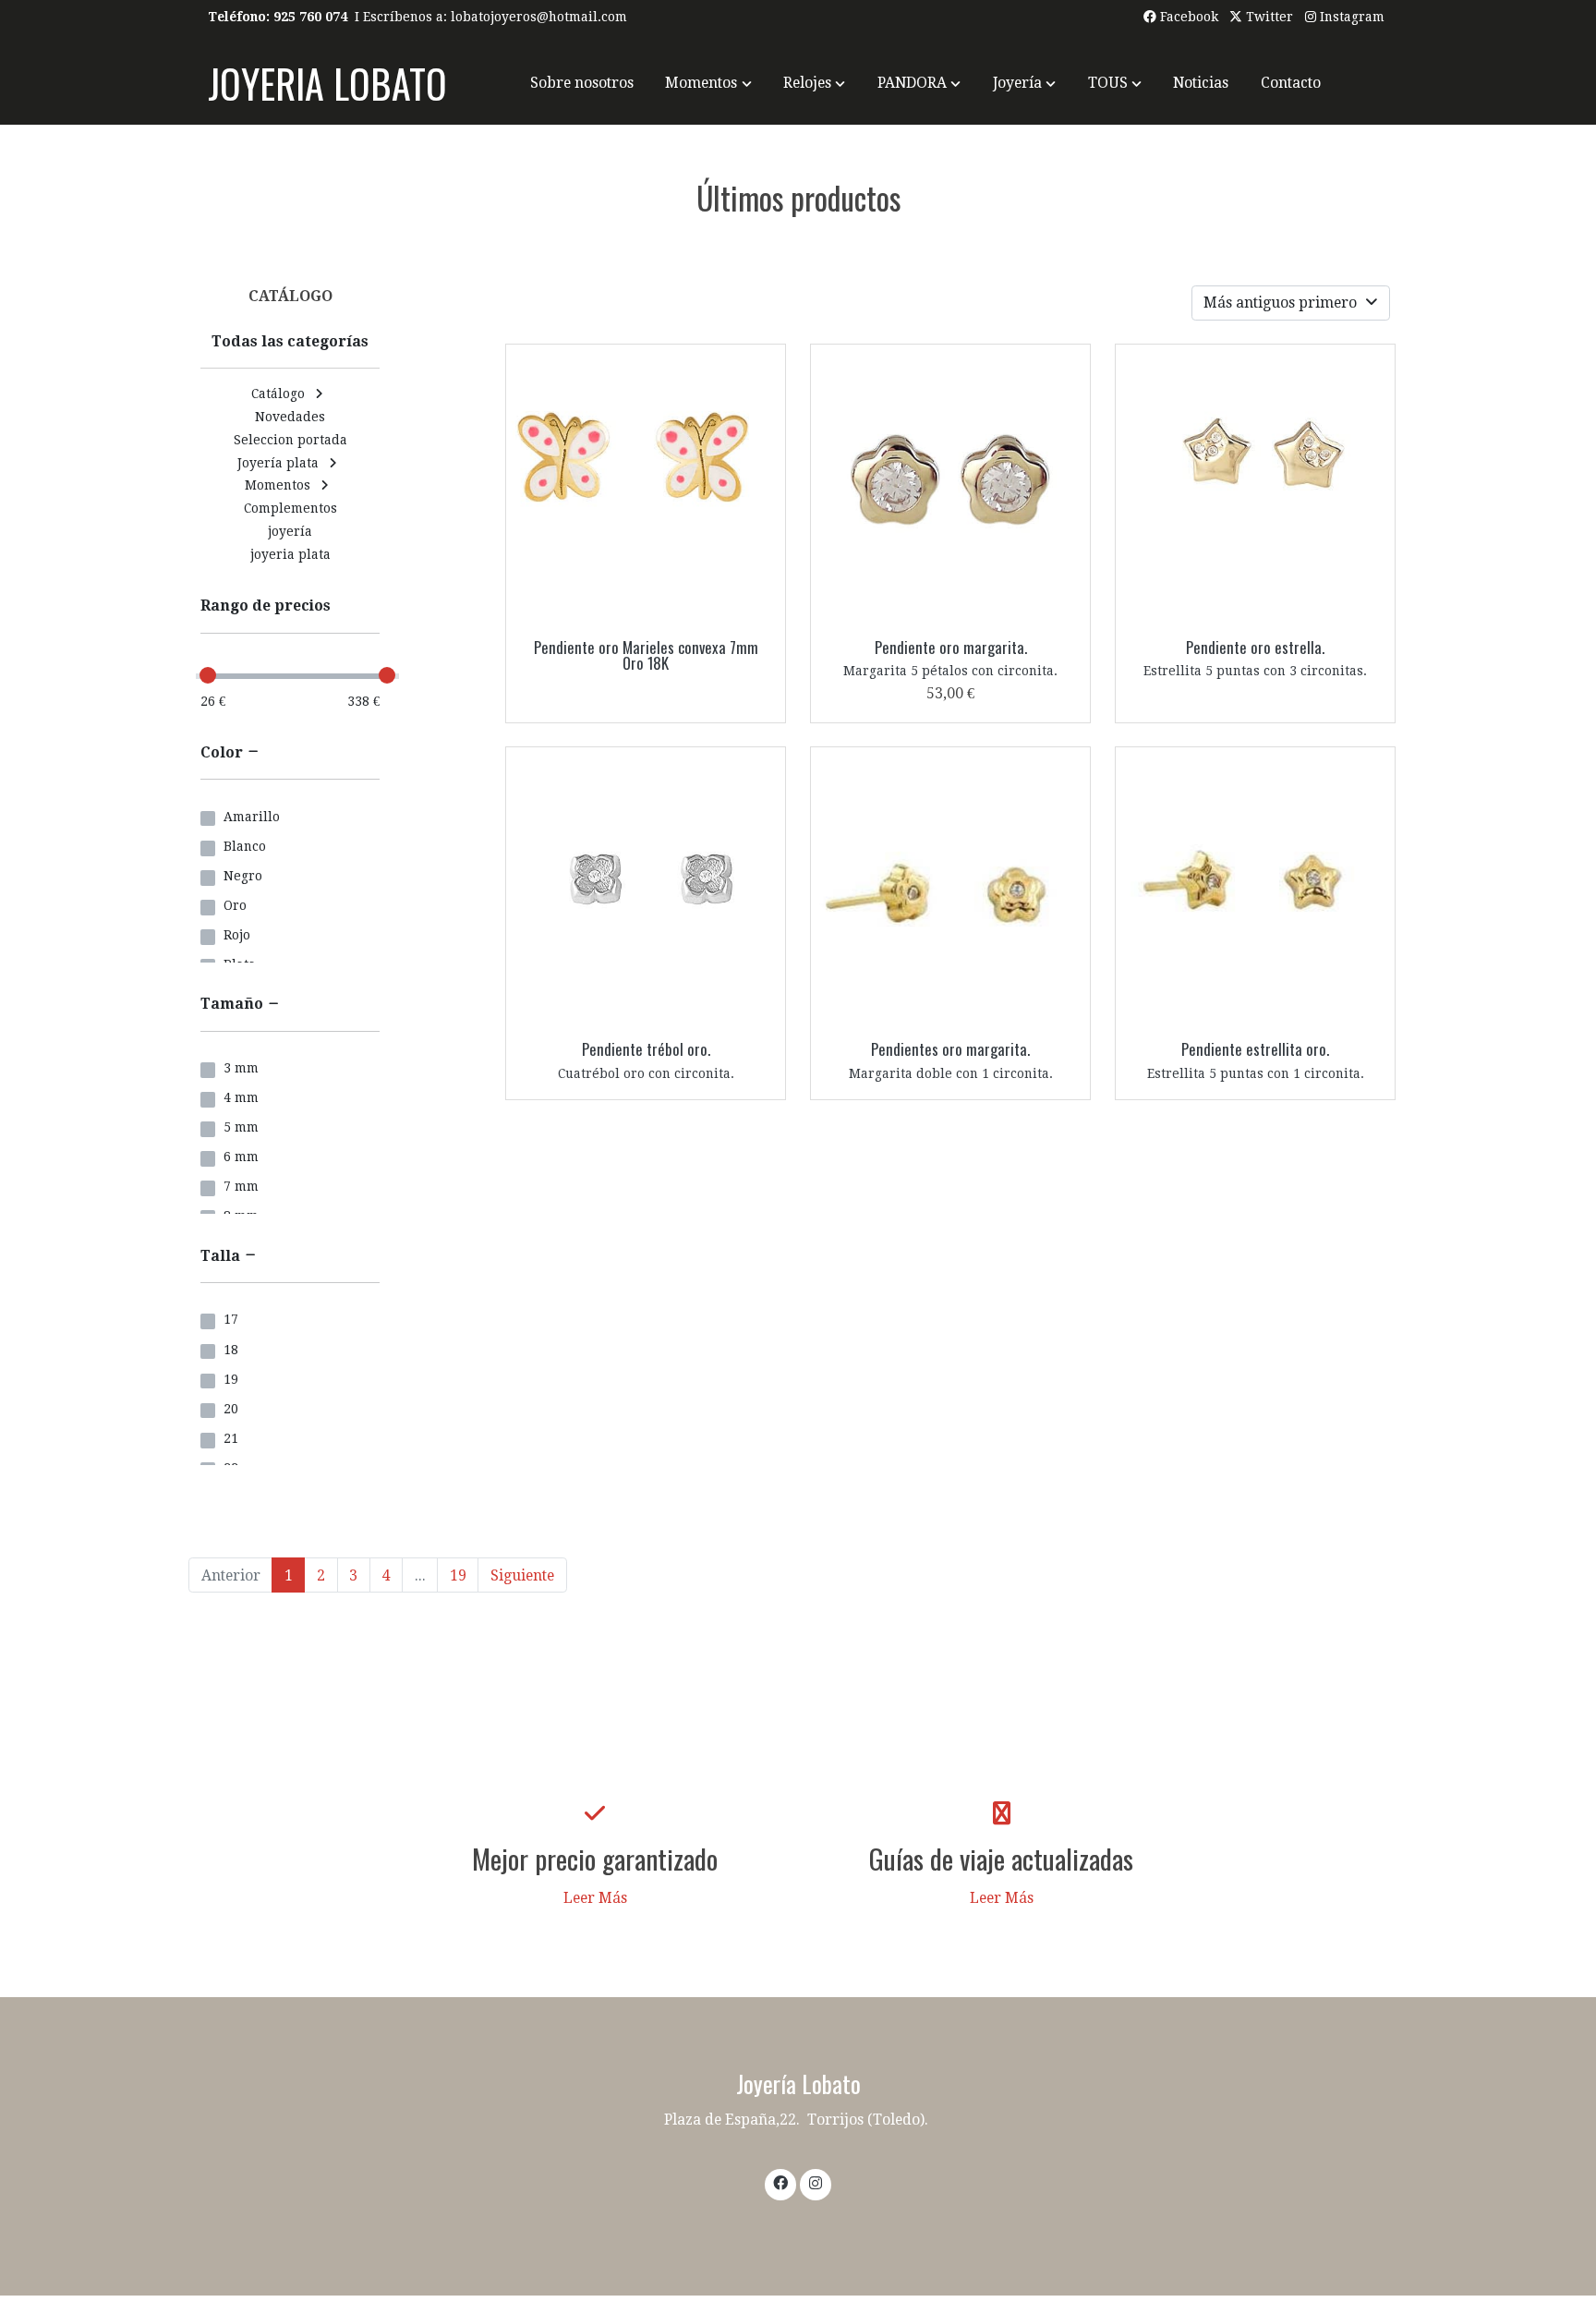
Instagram (1350, 17)
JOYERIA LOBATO (327, 83)
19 (458, 1575)
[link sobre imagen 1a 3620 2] (951, 485)
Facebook (1187, 17)
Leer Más (595, 1898)
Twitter (1268, 17)
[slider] (208, 675)
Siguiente (522, 1575)
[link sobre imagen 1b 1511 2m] (646, 887)
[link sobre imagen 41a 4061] (1256, 887)
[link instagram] (815, 2182)
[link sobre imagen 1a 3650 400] (1256, 485)
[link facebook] (781, 2182)
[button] (709, 83)
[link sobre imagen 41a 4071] (951, 887)
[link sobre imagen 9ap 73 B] (646, 485)
